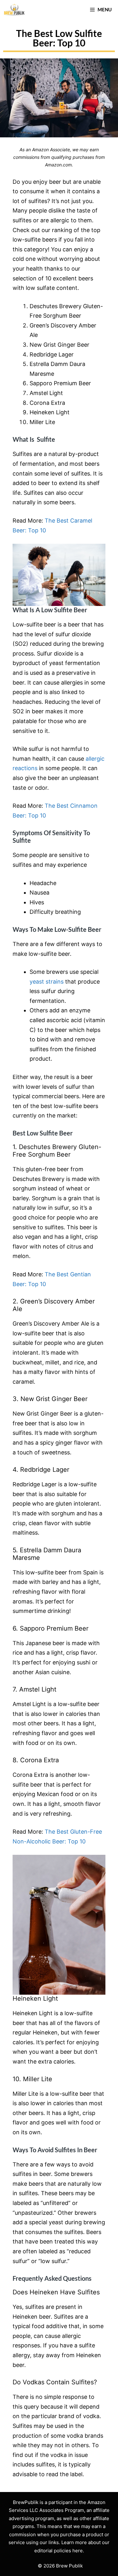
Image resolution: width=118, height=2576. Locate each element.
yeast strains (47, 982)
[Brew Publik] (14, 9)
